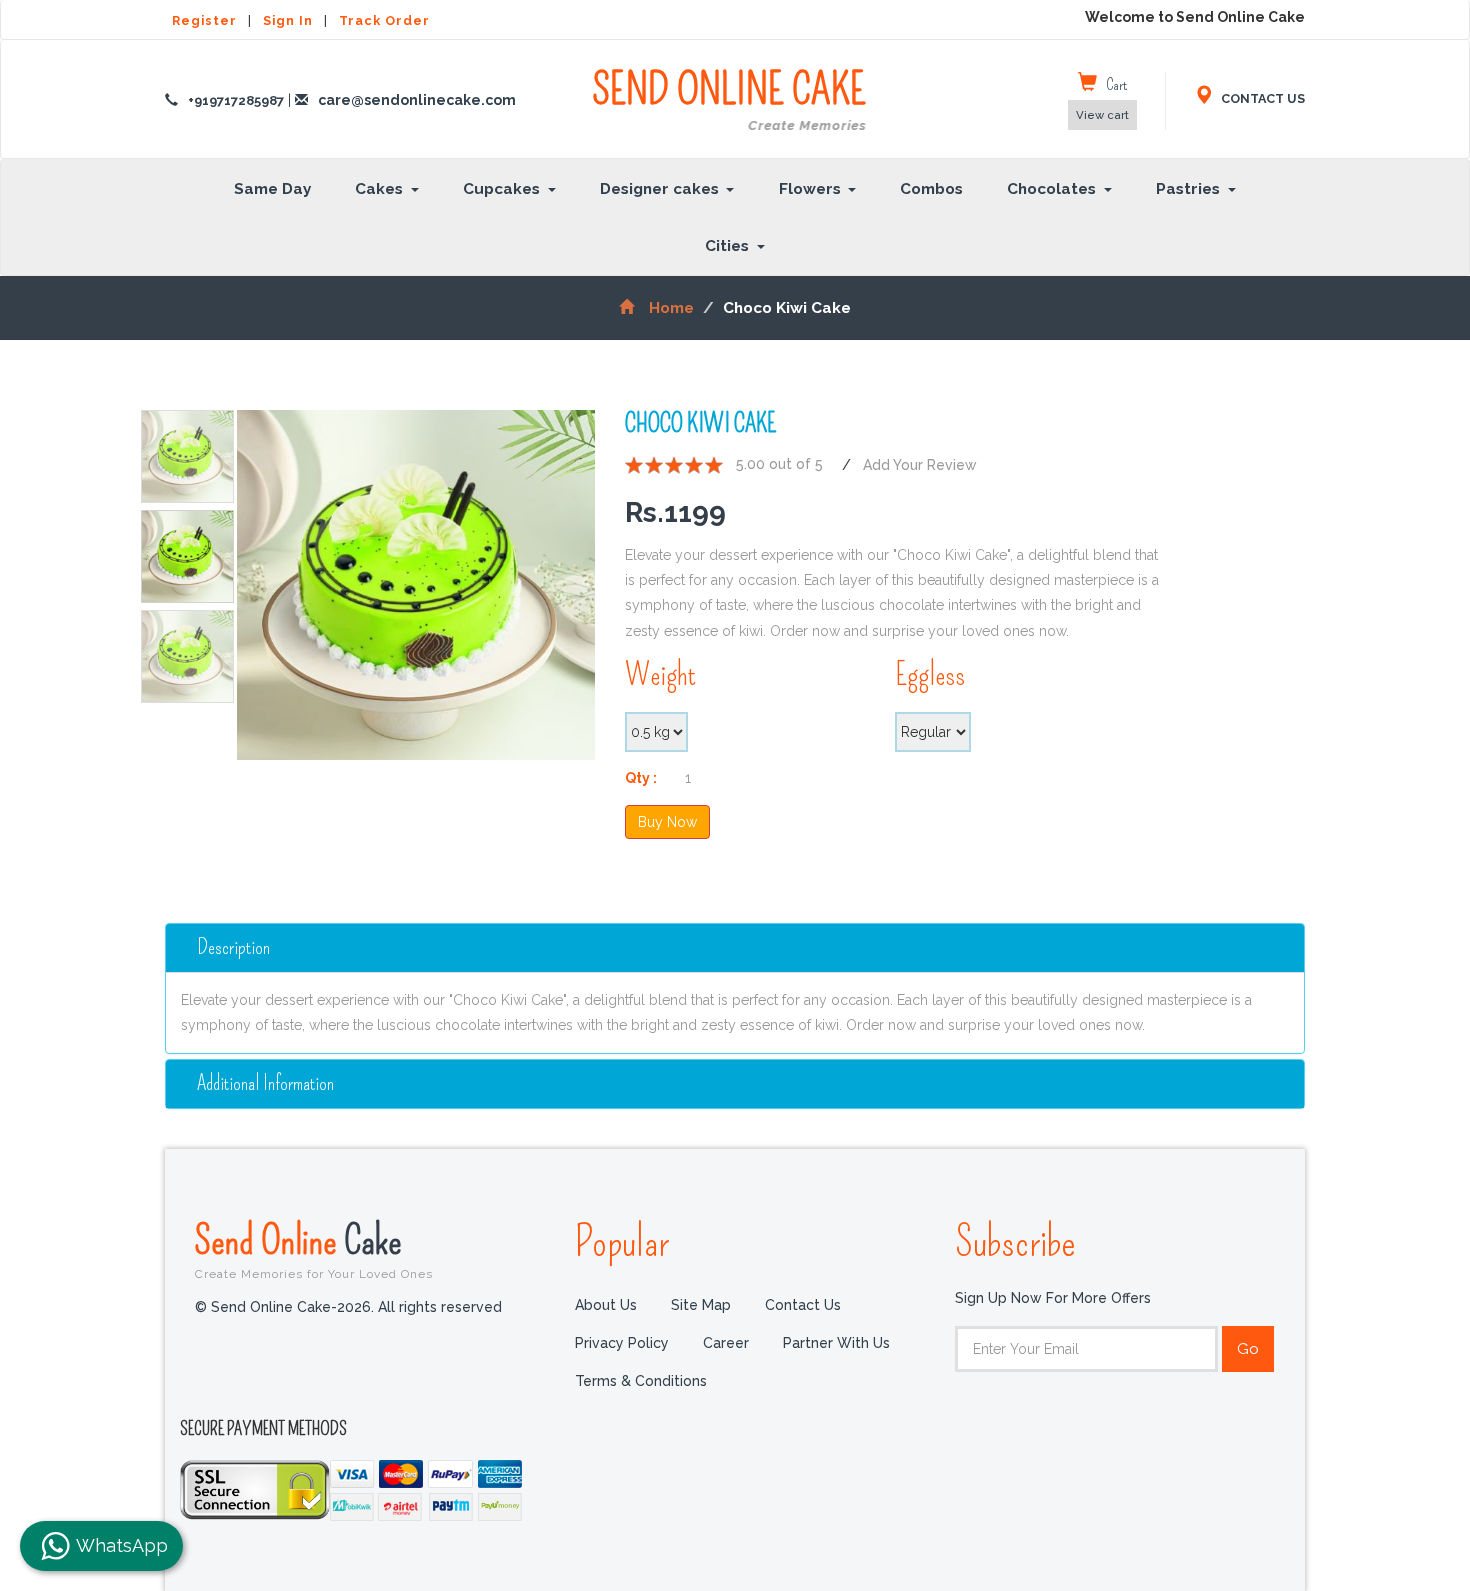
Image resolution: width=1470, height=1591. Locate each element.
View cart (1102, 115)
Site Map (701, 1305)
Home (671, 308)
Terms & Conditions (641, 1381)
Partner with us (836, 1343)
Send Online (314, 1249)
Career (726, 1343)
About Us (606, 1305)
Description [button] (233, 946)
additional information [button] (265, 1083)
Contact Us (803, 1305)
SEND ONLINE (729, 100)
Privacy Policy (622, 1343)
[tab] (735, 948)
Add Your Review (920, 465)
